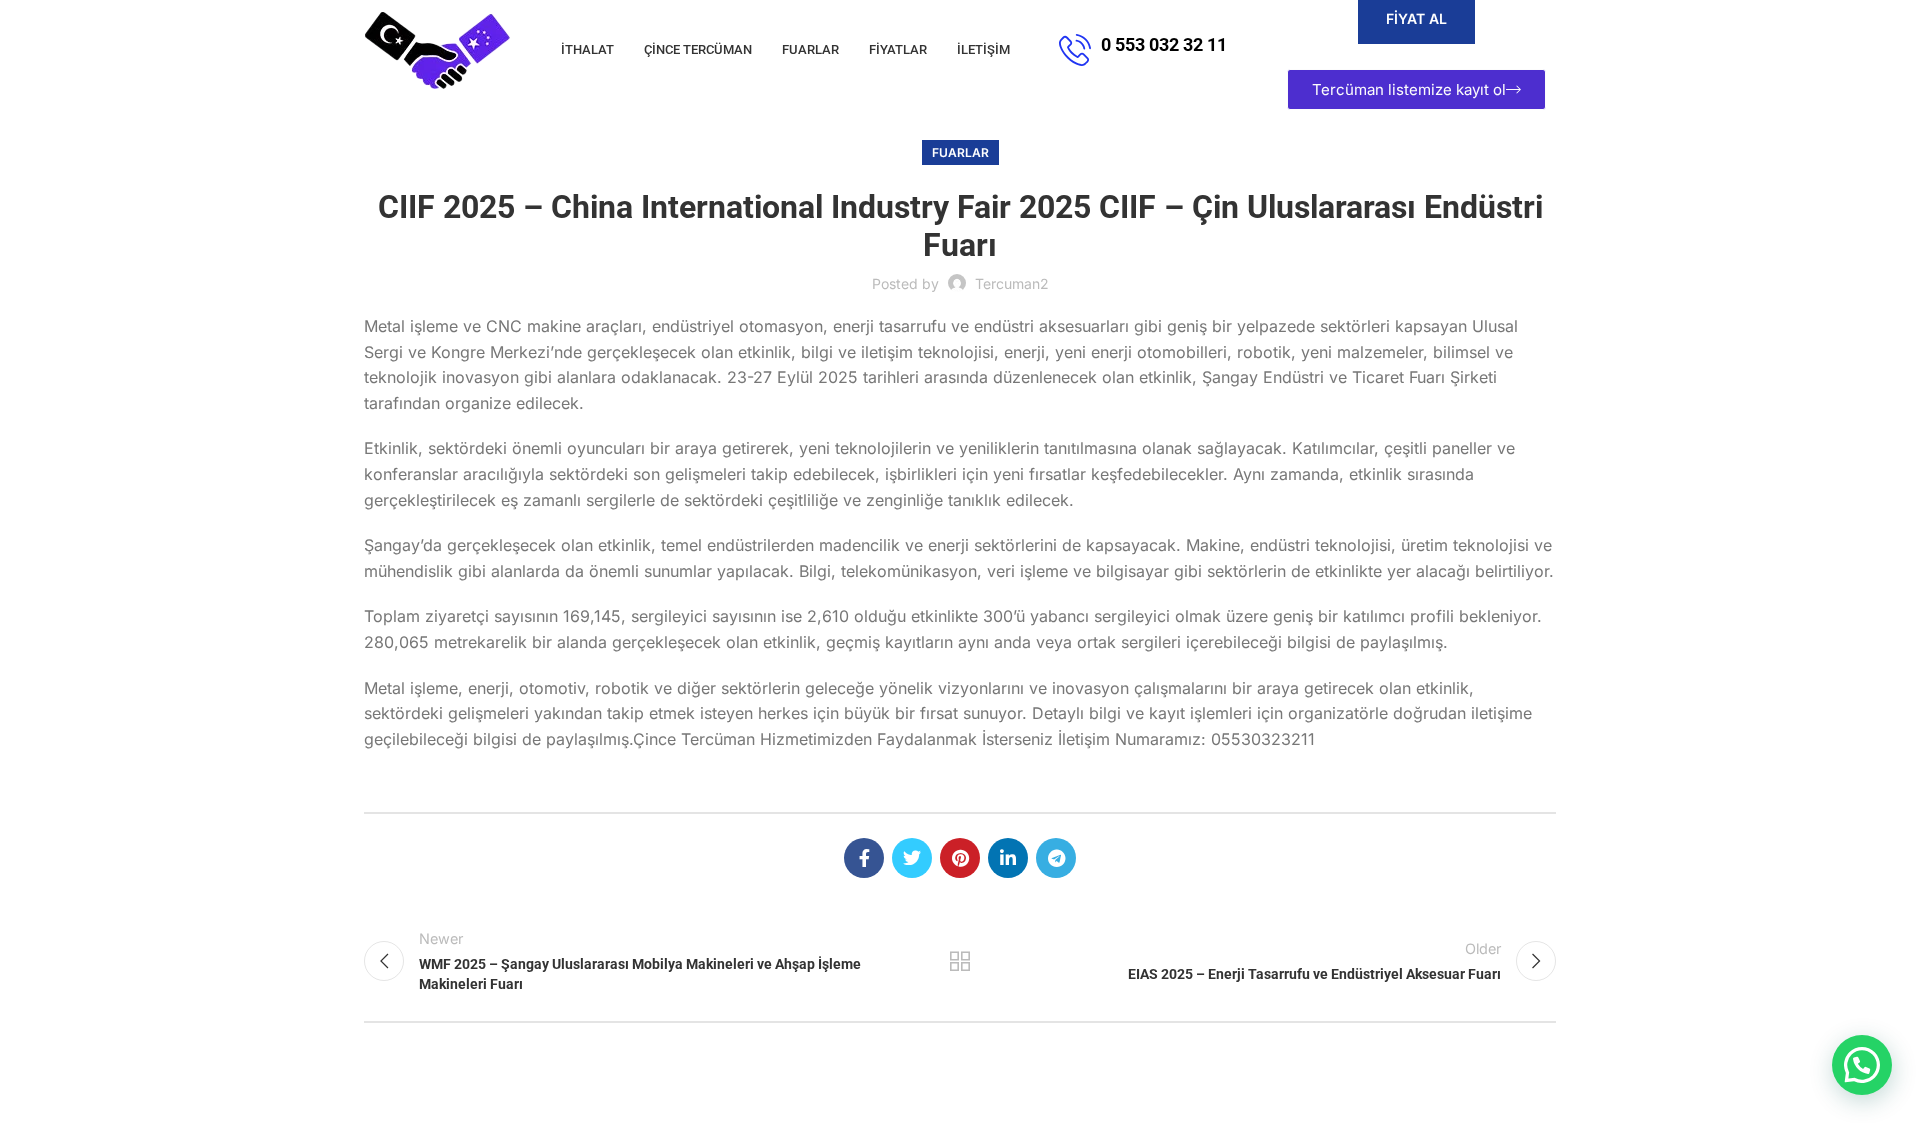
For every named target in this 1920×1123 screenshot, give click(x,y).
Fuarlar (960, 152)
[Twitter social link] (912, 858)
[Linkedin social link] (1008, 858)
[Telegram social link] (1056, 858)
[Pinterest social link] (960, 858)
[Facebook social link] (864, 858)
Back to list (960, 961)
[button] (1862, 1065)
